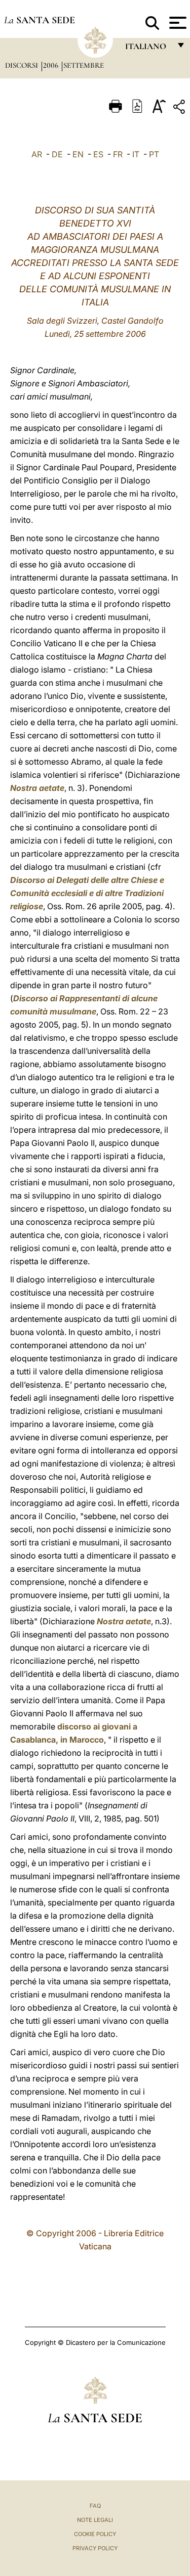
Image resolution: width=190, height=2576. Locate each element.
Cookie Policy (95, 2534)
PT (154, 154)
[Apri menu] (177, 23)
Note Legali (95, 2520)
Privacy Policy (95, 2548)
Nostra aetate (37, 788)
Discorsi (23, 65)
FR (118, 154)
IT (136, 154)
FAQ (95, 2506)
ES (98, 154)
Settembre (84, 65)
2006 (52, 65)
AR (37, 154)
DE (57, 154)
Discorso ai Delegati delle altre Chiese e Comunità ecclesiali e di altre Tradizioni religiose (87, 893)
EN (78, 154)
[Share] (180, 108)
